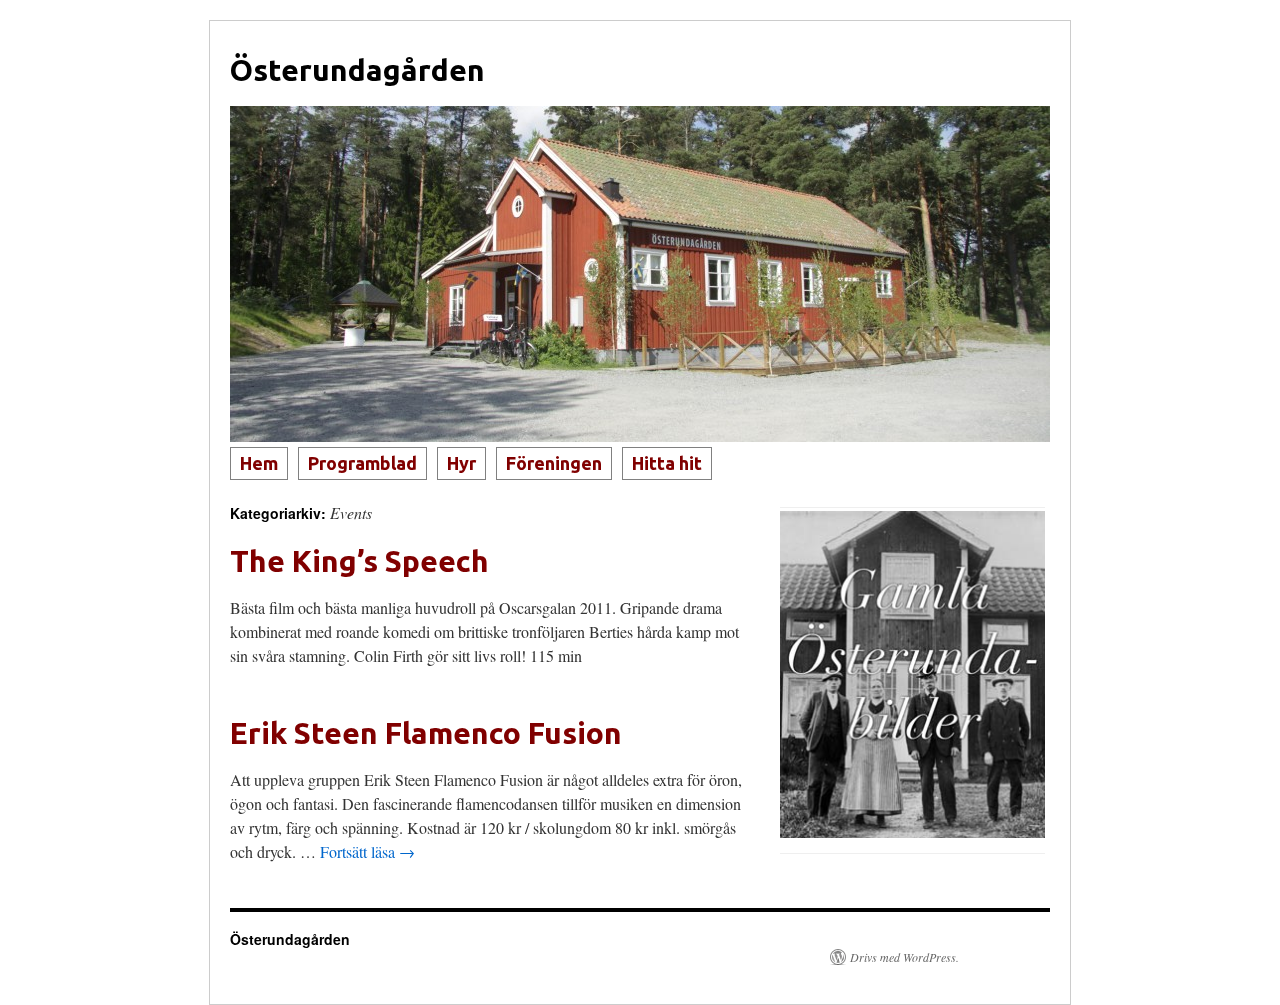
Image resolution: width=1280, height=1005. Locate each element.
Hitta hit (667, 463)
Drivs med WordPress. (904, 957)
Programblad (362, 463)
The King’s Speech (359, 561)
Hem (259, 463)
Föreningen (554, 463)
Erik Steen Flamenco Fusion (426, 733)
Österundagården (357, 70)
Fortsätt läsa (367, 851)
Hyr (461, 463)
